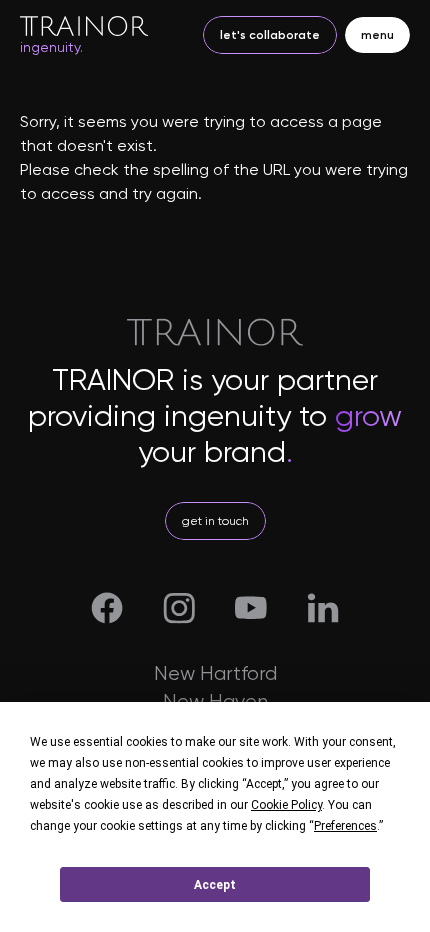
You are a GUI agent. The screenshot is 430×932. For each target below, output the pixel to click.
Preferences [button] (345, 826)
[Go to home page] (84, 25)
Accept (215, 885)
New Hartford (215, 673)
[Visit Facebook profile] (107, 608)
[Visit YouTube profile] (251, 608)
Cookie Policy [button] (286, 805)
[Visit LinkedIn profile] (323, 608)
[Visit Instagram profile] (179, 608)
